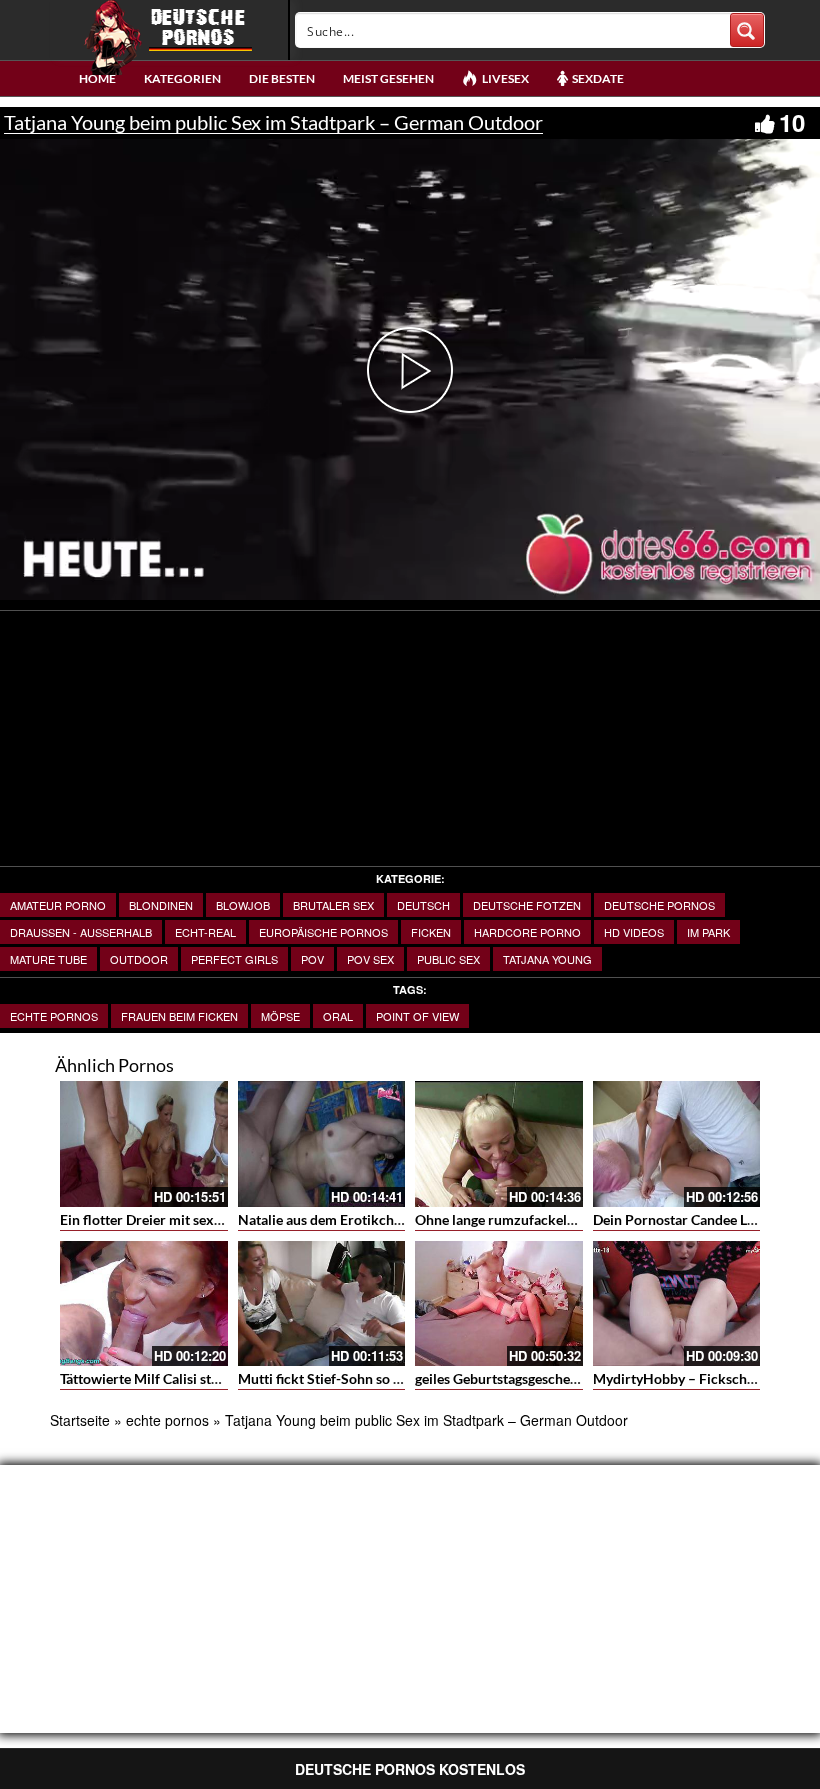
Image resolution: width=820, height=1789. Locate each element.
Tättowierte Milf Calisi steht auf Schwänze (190, 1378)
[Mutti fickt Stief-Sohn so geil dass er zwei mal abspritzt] (322, 1304)
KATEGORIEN (182, 78)
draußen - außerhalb (81, 932)
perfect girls (234, 959)
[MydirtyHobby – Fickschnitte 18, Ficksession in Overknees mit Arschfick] (677, 1304)
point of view (417, 1016)
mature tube (48, 959)
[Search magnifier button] (747, 30)
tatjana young (547, 959)
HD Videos (634, 932)
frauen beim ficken (179, 1016)
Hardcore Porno (527, 932)
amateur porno (58, 905)
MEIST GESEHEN (388, 78)
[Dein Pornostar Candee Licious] (677, 1144)
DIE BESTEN (282, 78)
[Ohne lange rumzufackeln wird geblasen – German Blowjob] (499, 1144)
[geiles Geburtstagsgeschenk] (499, 1304)
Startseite (80, 1420)
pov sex (370, 959)
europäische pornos (323, 932)
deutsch (423, 905)
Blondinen (161, 905)
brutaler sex (333, 905)
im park (708, 932)
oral (338, 1016)
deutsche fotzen (527, 905)
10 (792, 122)
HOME (97, 78)
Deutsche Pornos (659, 905)
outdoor (139, 959)
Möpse (280, 1016)
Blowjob (243, 905)
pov (312, 959)
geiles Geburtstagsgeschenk (500, 1378)
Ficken (431, 932)
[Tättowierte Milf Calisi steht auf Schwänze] (144, 1304)
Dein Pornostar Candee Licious (688, 1219)
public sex (448, 959)
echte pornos (54, 1016)
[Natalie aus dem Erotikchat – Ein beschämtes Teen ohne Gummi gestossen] (322, 1144)
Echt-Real (205, 932)
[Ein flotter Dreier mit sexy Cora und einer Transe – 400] (144, 1144)
